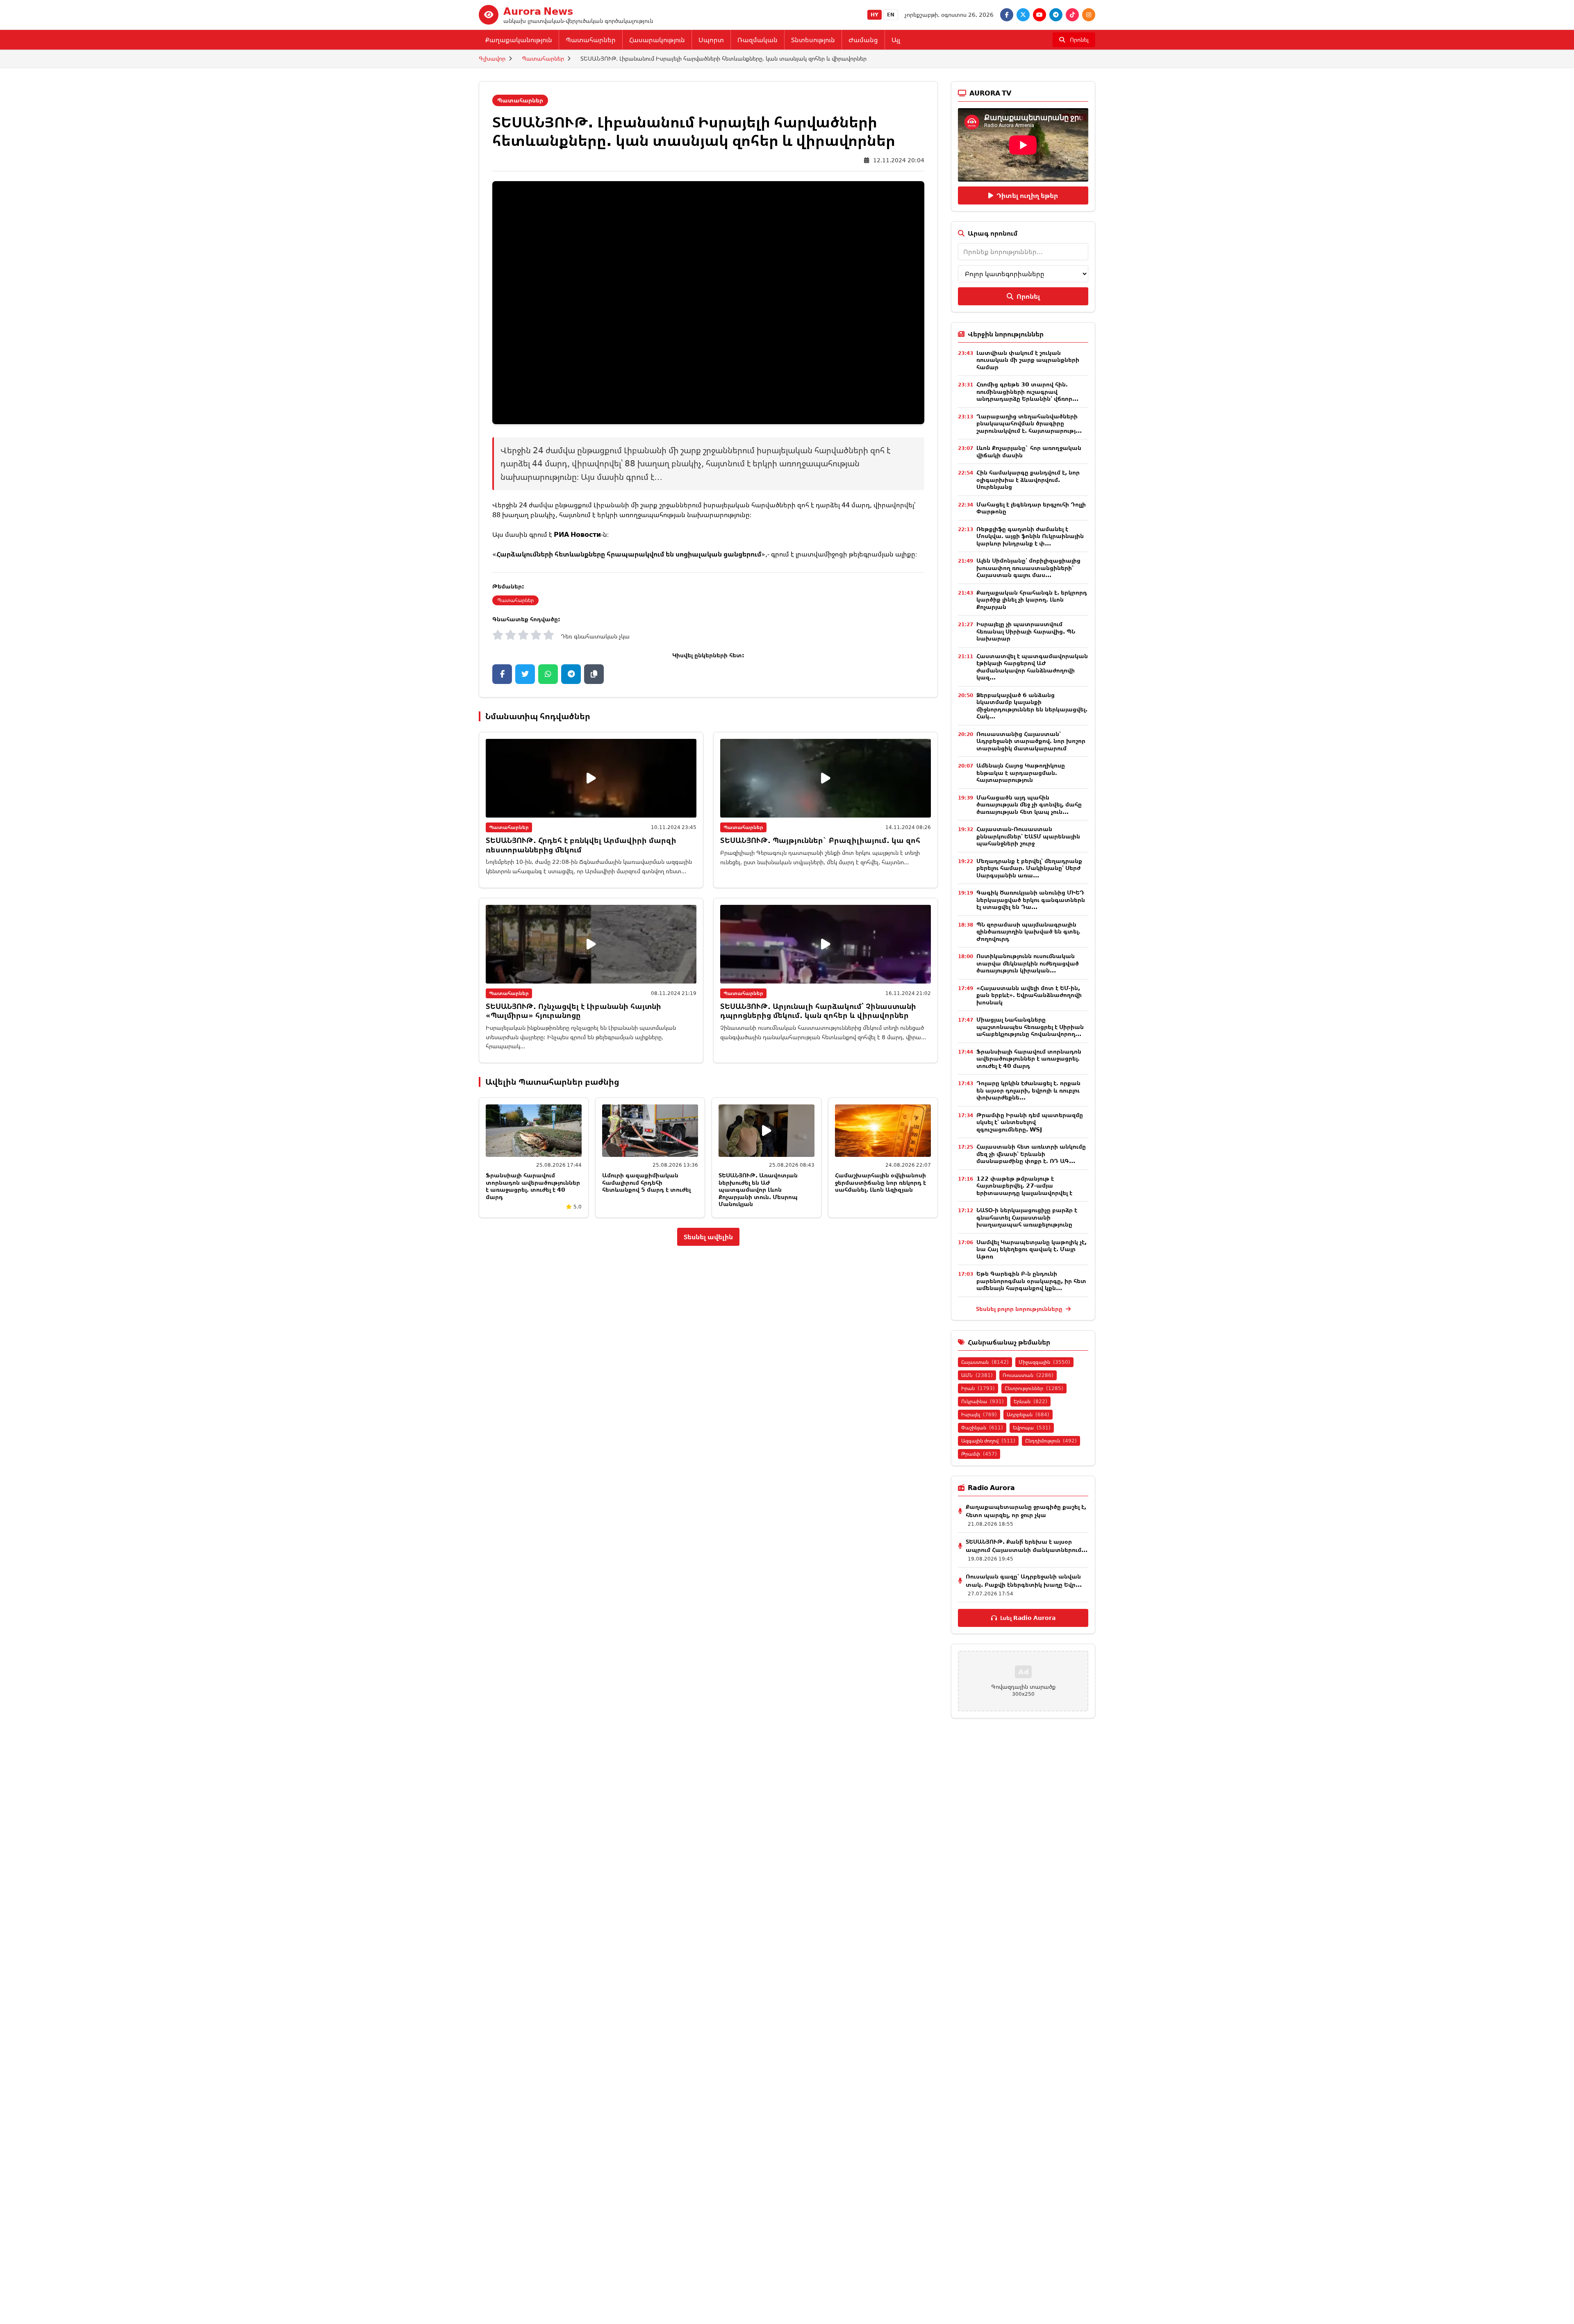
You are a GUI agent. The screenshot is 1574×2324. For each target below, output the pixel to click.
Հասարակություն (657, 40)
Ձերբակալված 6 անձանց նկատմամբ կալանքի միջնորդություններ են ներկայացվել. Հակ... (1032, 706)
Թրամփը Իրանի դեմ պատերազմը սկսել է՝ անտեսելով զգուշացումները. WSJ (1030, 1122)
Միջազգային (1044, 1362)
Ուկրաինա (983, 1401)
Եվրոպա (1032, 1428)
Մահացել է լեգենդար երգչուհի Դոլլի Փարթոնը (1031, 508)
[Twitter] (1023, 15)
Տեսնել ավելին (708, 1237)
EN (891, 15)
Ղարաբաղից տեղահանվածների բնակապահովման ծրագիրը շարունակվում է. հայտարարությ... (1029, 423)
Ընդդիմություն (1051, 1441)
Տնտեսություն (813, 40)
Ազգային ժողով (988, 1441)
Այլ (896, 40)
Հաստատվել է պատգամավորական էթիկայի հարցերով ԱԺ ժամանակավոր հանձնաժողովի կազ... (1032, 667)
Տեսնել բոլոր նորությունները (1020, 1309)
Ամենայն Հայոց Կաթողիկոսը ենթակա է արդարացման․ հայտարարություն (1021, 772)
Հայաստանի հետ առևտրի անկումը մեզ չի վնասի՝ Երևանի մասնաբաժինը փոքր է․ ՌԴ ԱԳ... (1031, 1154)
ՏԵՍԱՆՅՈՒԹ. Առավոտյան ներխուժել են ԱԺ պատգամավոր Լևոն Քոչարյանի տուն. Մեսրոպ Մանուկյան (758, 1189)
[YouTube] (1039, 15)
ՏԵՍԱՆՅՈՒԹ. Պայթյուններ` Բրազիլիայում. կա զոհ (820, 840)
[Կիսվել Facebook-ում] (502, 674)
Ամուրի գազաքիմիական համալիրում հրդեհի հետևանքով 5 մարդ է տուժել (646, 1182)
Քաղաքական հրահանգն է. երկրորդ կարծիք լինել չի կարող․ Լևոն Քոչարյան (1032, 600)
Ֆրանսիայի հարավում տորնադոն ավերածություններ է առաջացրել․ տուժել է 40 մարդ (533, 1186)
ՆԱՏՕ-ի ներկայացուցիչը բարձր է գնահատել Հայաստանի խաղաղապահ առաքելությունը (1027, 1217)
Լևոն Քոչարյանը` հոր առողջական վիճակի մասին (1029, 451)
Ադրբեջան (1028, 1414)
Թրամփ (979, 1454)
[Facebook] (1007, 15)
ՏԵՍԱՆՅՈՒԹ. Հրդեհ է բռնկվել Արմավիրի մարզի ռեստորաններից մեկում (581, 845)
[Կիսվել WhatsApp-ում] (548, 674)
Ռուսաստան (1028, 1375)
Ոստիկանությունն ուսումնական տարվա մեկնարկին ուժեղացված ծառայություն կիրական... (1028, 963)
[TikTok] (1072, 15)
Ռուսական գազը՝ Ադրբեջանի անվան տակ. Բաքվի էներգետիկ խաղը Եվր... (1024, 1580)
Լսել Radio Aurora (1028, 1618)
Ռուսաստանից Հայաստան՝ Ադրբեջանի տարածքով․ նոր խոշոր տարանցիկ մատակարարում (1031, 741)
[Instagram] (1089, 15)
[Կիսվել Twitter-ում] (525, 674)
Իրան (978, 1388)
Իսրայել (979, 1414)
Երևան (1030, 1401)
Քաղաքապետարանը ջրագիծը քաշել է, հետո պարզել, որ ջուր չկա (1026, 1511)
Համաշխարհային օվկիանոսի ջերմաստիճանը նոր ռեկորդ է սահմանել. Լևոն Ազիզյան (880, 1182)
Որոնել (1028, 296)
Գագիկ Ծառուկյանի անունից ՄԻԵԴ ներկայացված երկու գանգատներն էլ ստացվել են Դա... (1031, 900)
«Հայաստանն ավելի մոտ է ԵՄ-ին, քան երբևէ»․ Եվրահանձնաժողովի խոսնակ (1029, 995)
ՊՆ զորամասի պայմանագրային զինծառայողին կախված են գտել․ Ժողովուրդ (1028, 931)
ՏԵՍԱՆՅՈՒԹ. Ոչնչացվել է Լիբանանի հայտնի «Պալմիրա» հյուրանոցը (573, 1011)
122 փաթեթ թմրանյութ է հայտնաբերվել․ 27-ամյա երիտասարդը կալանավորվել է (1024, 1186)
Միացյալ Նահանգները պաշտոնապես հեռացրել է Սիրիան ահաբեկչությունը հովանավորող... (1030, 1027)
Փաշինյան (982, 1428)
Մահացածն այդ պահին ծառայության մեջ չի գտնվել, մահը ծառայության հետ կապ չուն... (1029, 804)
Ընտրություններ (1034, 1388)
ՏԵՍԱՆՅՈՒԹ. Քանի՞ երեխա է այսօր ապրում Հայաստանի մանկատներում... (1027, 1546)
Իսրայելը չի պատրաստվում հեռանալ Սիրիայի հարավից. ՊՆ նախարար (1026, 631)
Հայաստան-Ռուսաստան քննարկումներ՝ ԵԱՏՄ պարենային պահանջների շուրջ (1028, 836)
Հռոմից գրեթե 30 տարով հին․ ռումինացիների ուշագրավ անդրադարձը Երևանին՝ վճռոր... (1027, 391)
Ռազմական (757, 40)
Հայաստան (985, 1362)
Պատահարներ (591, 40)
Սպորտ (711, 40)
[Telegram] (1056, 15)
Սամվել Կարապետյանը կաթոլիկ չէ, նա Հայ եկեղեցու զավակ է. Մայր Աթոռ (1032, 1249)
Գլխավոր (492, 58)
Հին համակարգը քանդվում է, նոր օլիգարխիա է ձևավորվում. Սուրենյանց (1028, 479)
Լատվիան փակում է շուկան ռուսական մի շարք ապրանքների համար (1028, 360)
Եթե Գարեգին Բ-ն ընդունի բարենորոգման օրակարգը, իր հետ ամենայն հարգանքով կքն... (1031, 1281)
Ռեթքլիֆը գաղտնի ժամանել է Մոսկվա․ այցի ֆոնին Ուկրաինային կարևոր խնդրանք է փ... (1030, 536)
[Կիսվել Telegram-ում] (571, 674)
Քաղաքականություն (519, 40)
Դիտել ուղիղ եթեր (1027, 195)
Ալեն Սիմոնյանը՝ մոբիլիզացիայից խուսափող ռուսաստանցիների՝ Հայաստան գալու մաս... (1028, 568)
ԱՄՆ (977, 1375)
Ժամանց (863, 40)
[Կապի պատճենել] (594, 674)
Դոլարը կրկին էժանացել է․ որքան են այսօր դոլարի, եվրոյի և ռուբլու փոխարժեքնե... (1028, 1090)
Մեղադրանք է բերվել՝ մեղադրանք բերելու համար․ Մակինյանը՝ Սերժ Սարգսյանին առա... (1029, 868)
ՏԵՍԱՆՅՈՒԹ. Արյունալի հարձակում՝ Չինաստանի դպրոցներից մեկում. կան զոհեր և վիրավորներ (818, 1011)
